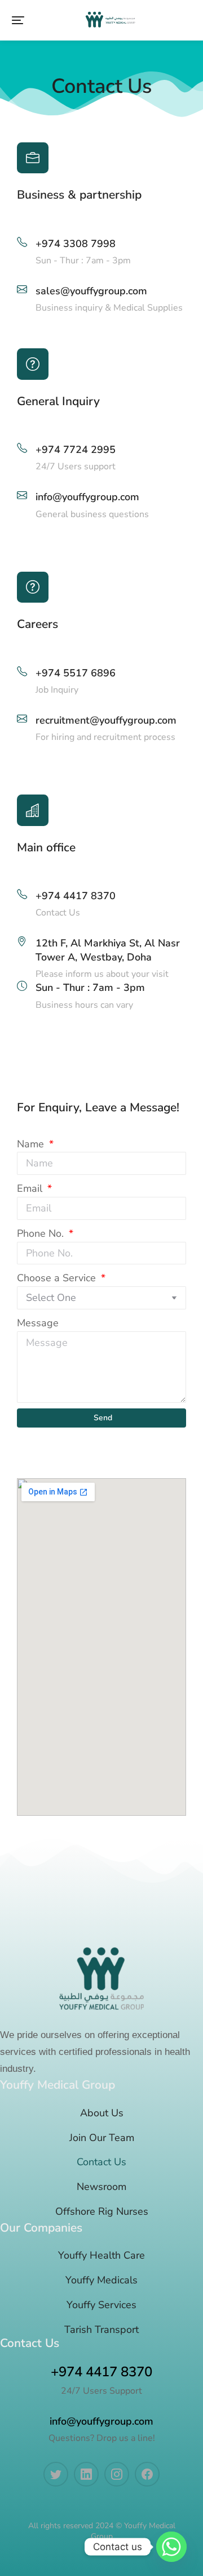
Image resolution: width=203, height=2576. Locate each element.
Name (32, 1144)
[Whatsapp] (171, 2547)
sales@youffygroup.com (91, 291)
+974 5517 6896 (76, 673)
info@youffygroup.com (87, 497)
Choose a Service (58, 1278)
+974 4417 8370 (76, 896)
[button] (18, 20)
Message (38, 1323)
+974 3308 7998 (76, 244)
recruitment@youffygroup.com (106, 720)
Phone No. (42, 1233)
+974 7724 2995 (76, 450)
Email (31, 1188)
